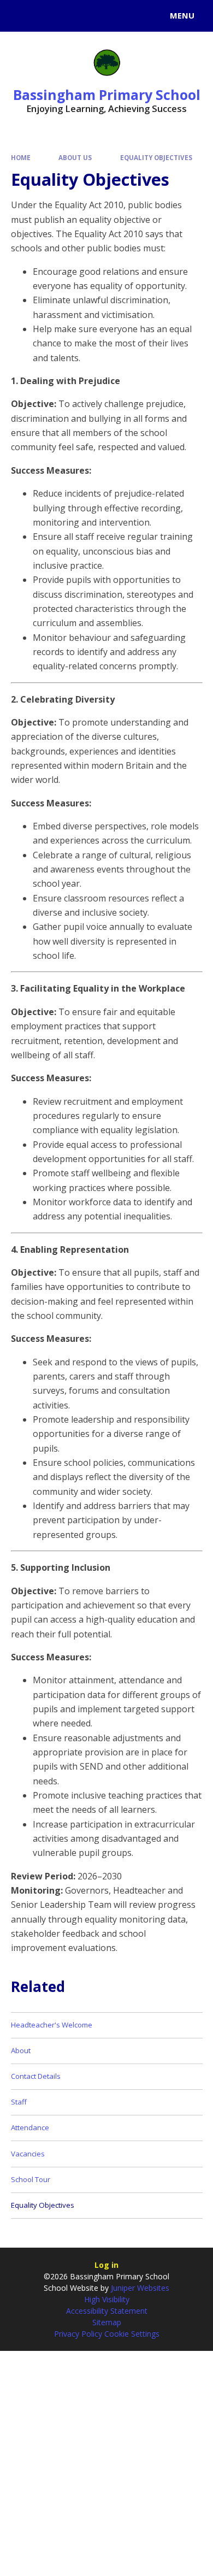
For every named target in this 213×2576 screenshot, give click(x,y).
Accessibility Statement (107, 2311)
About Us (75, 158)
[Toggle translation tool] (48, 16)
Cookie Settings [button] (132, 2334)
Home (21, 158)
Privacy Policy (78, 2334)
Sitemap (107, 2322)
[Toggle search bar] (21, 16)
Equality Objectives (156, 158)
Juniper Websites (139, 2288)
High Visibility (107, 2299)
